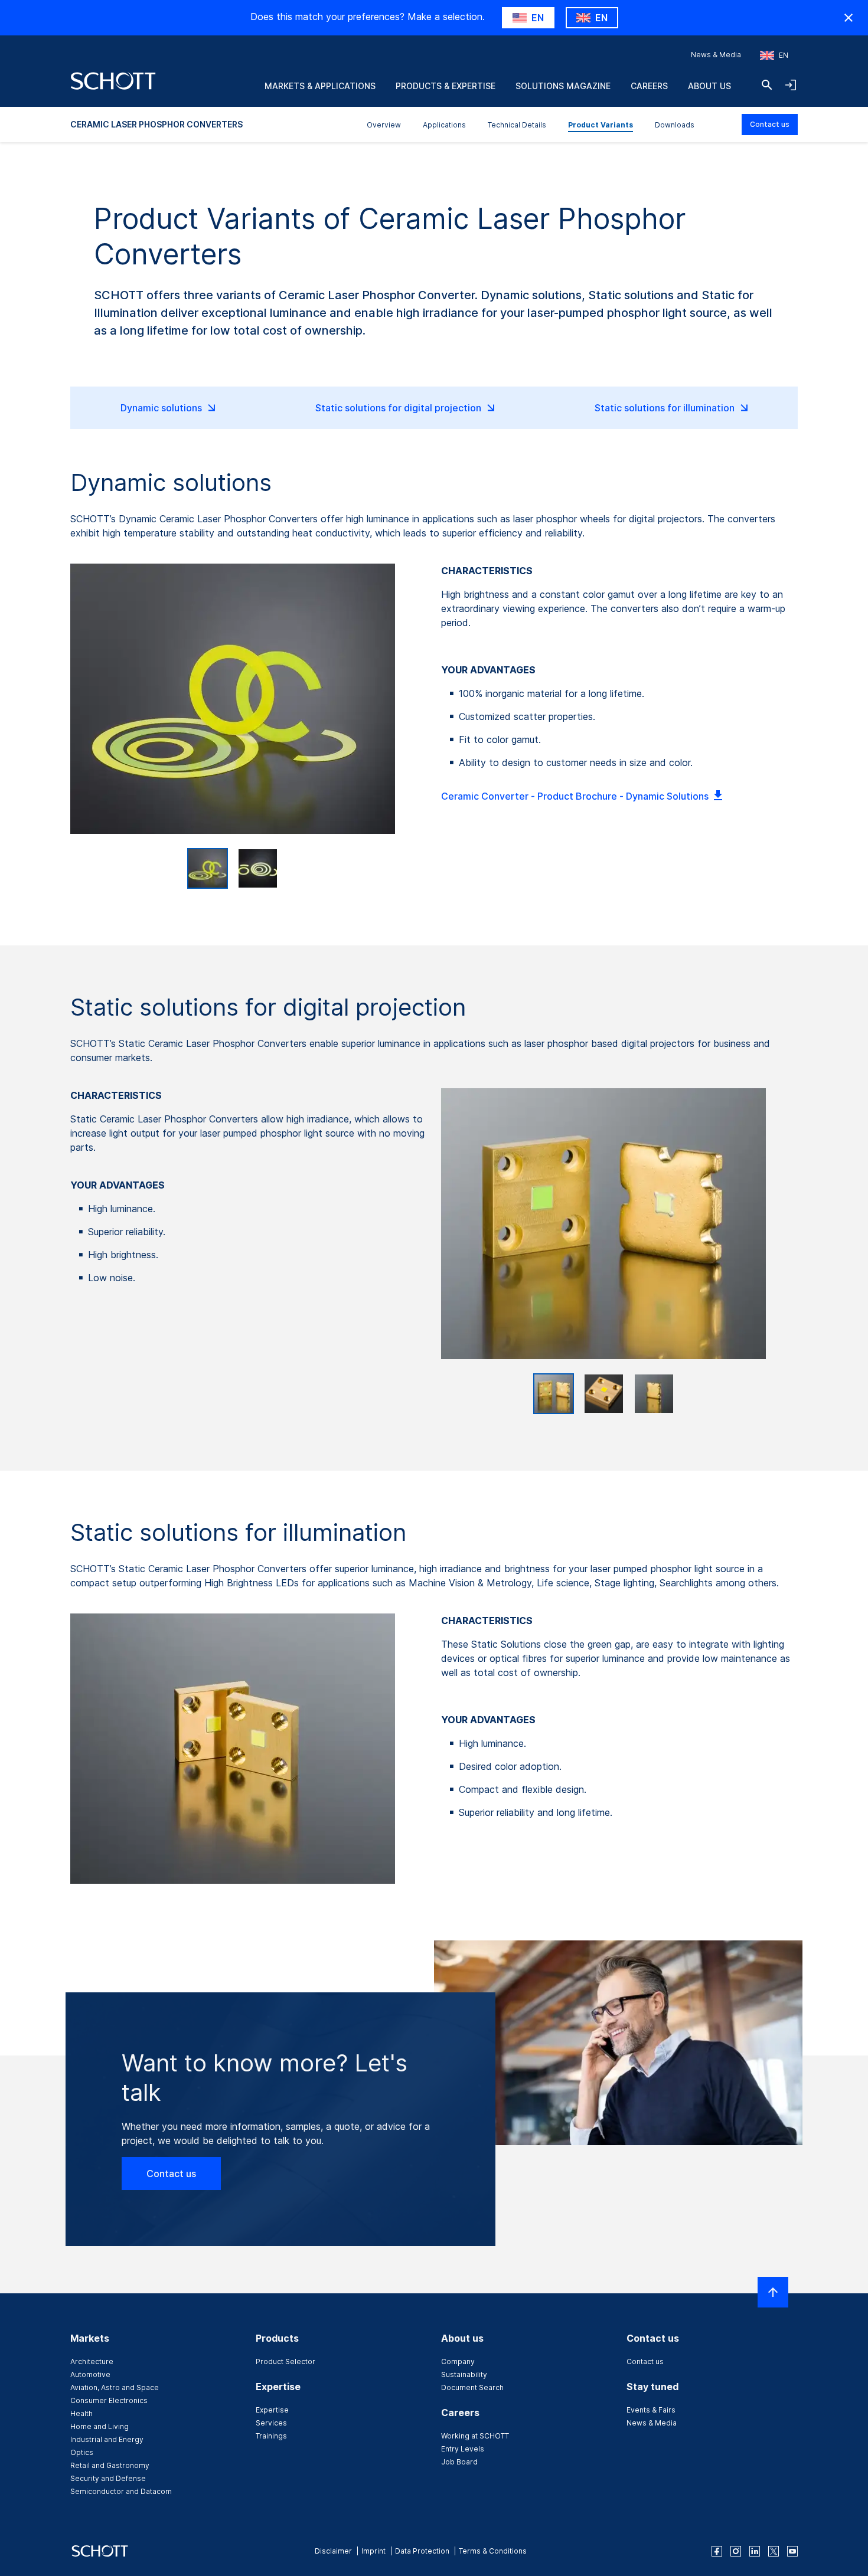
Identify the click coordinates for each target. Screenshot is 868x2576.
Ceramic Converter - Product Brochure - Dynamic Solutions (575, 796)
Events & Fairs (651, 2410)
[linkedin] (755, 2551)
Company (458, 2361)
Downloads (675, 125)
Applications (444, 125)
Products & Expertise (446, 86)
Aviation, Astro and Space (115, 2387)
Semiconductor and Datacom (121, 2491)
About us (709, 86)
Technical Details (517, 125)
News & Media (716, 55)
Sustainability (464, 2374)
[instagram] (736, 2551)
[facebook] (717, 2551)
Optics (82, 2452)
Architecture (92, 2361)
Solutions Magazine (563, 86)
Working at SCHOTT (475, 2436)
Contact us (770, 124)
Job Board (459, 2462)
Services (271, 2423)
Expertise (272, 2410)
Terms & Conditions (493, 2551)
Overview (384, 125)
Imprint (373, 2551)
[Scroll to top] (773, 2292)
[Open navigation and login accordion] (791, 85)
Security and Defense (108, 2478)
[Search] (767, 85)
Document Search (472, 2387)
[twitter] (774, 2551)
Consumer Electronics (109, 2400)
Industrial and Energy (107, 2439)
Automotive (90, 2374)
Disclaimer (333, 2551)
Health (81, 2413)
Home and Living (99, 2426)
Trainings (271, 2436)
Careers (649, 86)
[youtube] (792, 2551)
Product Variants (601, 125)
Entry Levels (463, 2449)
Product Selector (285, 2361)
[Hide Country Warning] (849, 18)
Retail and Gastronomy (110, 2465)
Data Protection (422, 2551)
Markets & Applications (320, 86)
